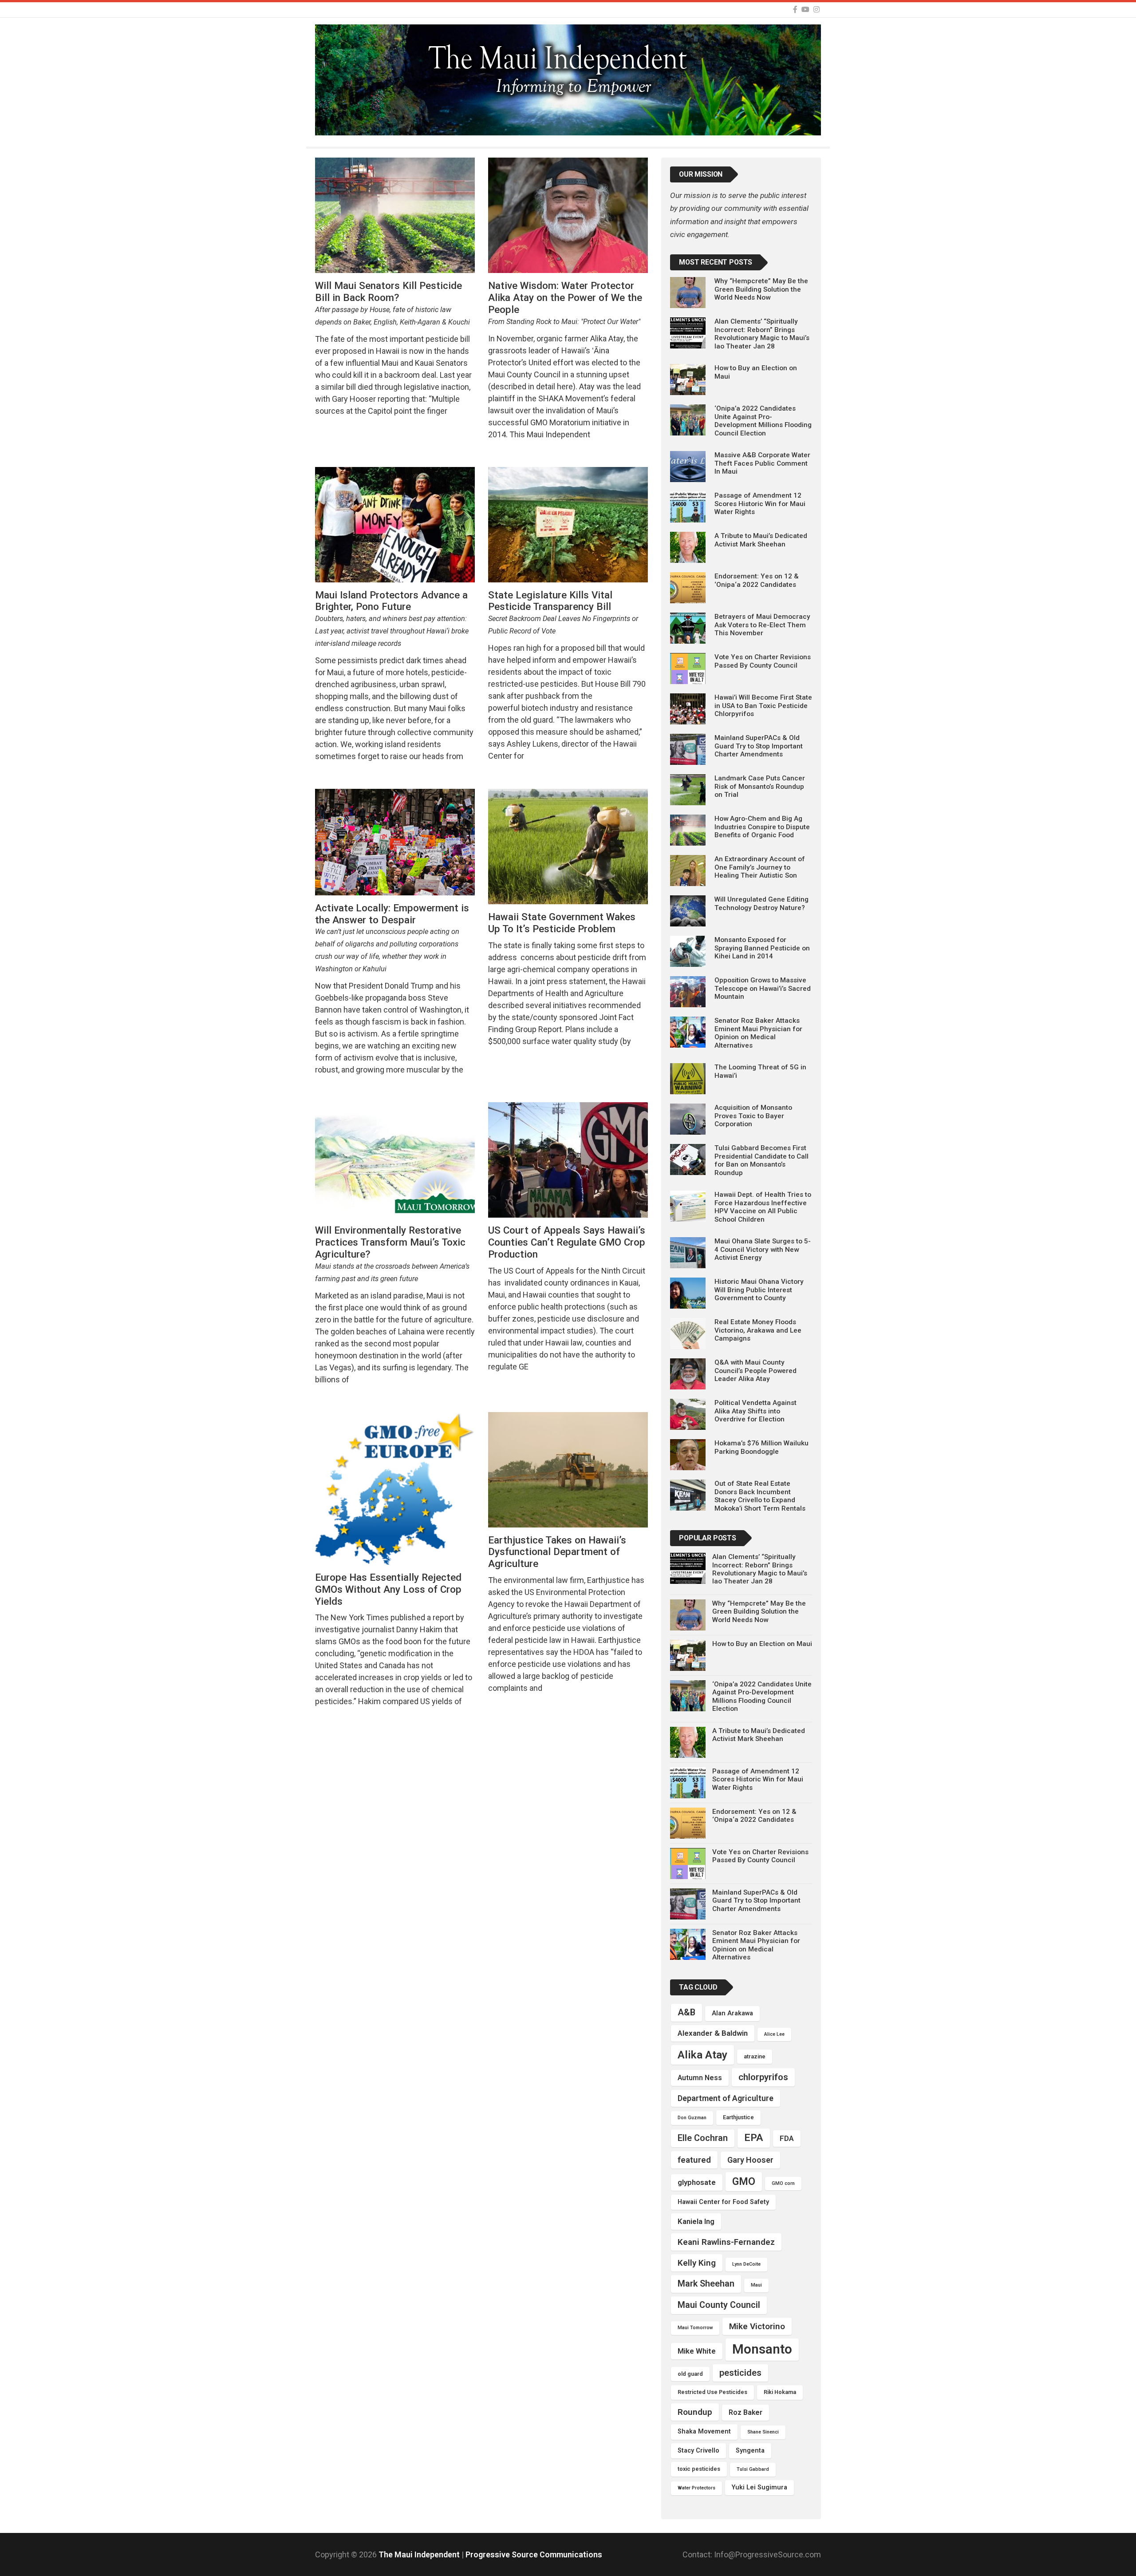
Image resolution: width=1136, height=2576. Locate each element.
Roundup (695, 2412)
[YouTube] (805, 10)
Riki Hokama (780, 2392)
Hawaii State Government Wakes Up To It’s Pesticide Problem (562, 923)
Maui (756, 2285)
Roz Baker (745, 2412)
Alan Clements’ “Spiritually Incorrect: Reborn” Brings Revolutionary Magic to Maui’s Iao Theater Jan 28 (762, 334)
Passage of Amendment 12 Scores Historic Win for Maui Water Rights (760, 504)
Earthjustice (738, 2117)
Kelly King (697, 2263)
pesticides (740, 2373)
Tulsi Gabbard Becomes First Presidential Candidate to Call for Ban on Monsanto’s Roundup (761, 1160)
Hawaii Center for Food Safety (723, 2202)
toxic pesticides (699, 2469)
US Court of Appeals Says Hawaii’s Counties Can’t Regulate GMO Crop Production (567, 1242)
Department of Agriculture (726, 2098)
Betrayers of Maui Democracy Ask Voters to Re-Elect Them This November (762, 625)
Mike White (697, 2351)
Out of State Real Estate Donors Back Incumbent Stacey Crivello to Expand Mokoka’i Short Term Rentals (760, 1496)
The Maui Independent (420, 2554)
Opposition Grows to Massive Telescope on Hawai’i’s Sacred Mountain (763, 988)
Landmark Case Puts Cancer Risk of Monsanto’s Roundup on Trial (760, 786)
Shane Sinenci (763, 2432)
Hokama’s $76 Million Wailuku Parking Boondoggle (761, 1447)
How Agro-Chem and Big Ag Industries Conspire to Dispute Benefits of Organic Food (762, 827)
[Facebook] (795, 10)
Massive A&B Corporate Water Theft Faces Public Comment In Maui (762, 463)
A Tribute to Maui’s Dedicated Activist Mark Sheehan (761, 540)
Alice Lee (774, 2034)
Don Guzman (692, 2118)
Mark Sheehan (706, 2284)
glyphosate (697, 2182)
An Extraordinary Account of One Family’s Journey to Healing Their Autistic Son (760, 867)
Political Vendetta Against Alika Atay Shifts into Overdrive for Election (755, 1411)
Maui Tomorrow (695, 2328)
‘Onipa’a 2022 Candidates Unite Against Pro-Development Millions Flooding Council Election (763, 421)
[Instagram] (816, 10)
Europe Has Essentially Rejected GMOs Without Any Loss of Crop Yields (388, 1589)
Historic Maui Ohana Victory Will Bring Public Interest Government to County (759, 1290)
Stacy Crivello (698, 2451)
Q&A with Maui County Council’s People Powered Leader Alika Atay (755, 1371)
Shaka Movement (704, 2432)
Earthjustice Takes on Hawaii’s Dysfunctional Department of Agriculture (557, 1552)
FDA (787, 2138)
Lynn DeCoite (746, 2264)
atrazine (755, 2056)
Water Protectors (696, 2488)
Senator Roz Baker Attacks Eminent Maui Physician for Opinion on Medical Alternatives (758, 1033)
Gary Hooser (750, 2160)
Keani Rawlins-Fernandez (726, 2242)
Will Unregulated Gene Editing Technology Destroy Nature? (761, 903)
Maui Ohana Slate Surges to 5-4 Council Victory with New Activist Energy (763, 1249)
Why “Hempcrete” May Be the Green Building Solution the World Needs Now (761, 289)
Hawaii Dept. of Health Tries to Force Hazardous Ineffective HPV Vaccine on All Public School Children (763, 1207)
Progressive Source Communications (534, 2554)
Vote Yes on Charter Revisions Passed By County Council (763, 661)
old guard (690, 2374)
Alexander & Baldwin (713, 2033)
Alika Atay (702, 2055)
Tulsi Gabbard (753, 2469)
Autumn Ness (700, 2078)
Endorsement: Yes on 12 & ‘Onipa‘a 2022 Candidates (757, 580)
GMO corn (783, 2183)
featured (694, 2160)
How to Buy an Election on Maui (762, 1644)
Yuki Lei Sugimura (759, 2487)
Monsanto (762, 2349)
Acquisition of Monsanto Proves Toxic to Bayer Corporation (753, 1116)
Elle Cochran (703, 2138)
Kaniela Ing (696, 2221)
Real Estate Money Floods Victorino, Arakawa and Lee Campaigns (758, 1330)
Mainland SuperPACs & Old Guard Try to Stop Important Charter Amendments (759, 746)
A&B (686, 2012)
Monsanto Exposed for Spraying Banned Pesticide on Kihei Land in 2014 (762, 948)
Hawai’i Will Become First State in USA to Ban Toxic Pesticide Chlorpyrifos (763, 706)
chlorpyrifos (763, 2077)
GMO (744, 2181)
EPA (754, 2138)
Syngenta (750, 2451)
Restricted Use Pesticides (712, 2392)
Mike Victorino (757, 2326)
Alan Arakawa (732, 2013)
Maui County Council (719, 2305)
